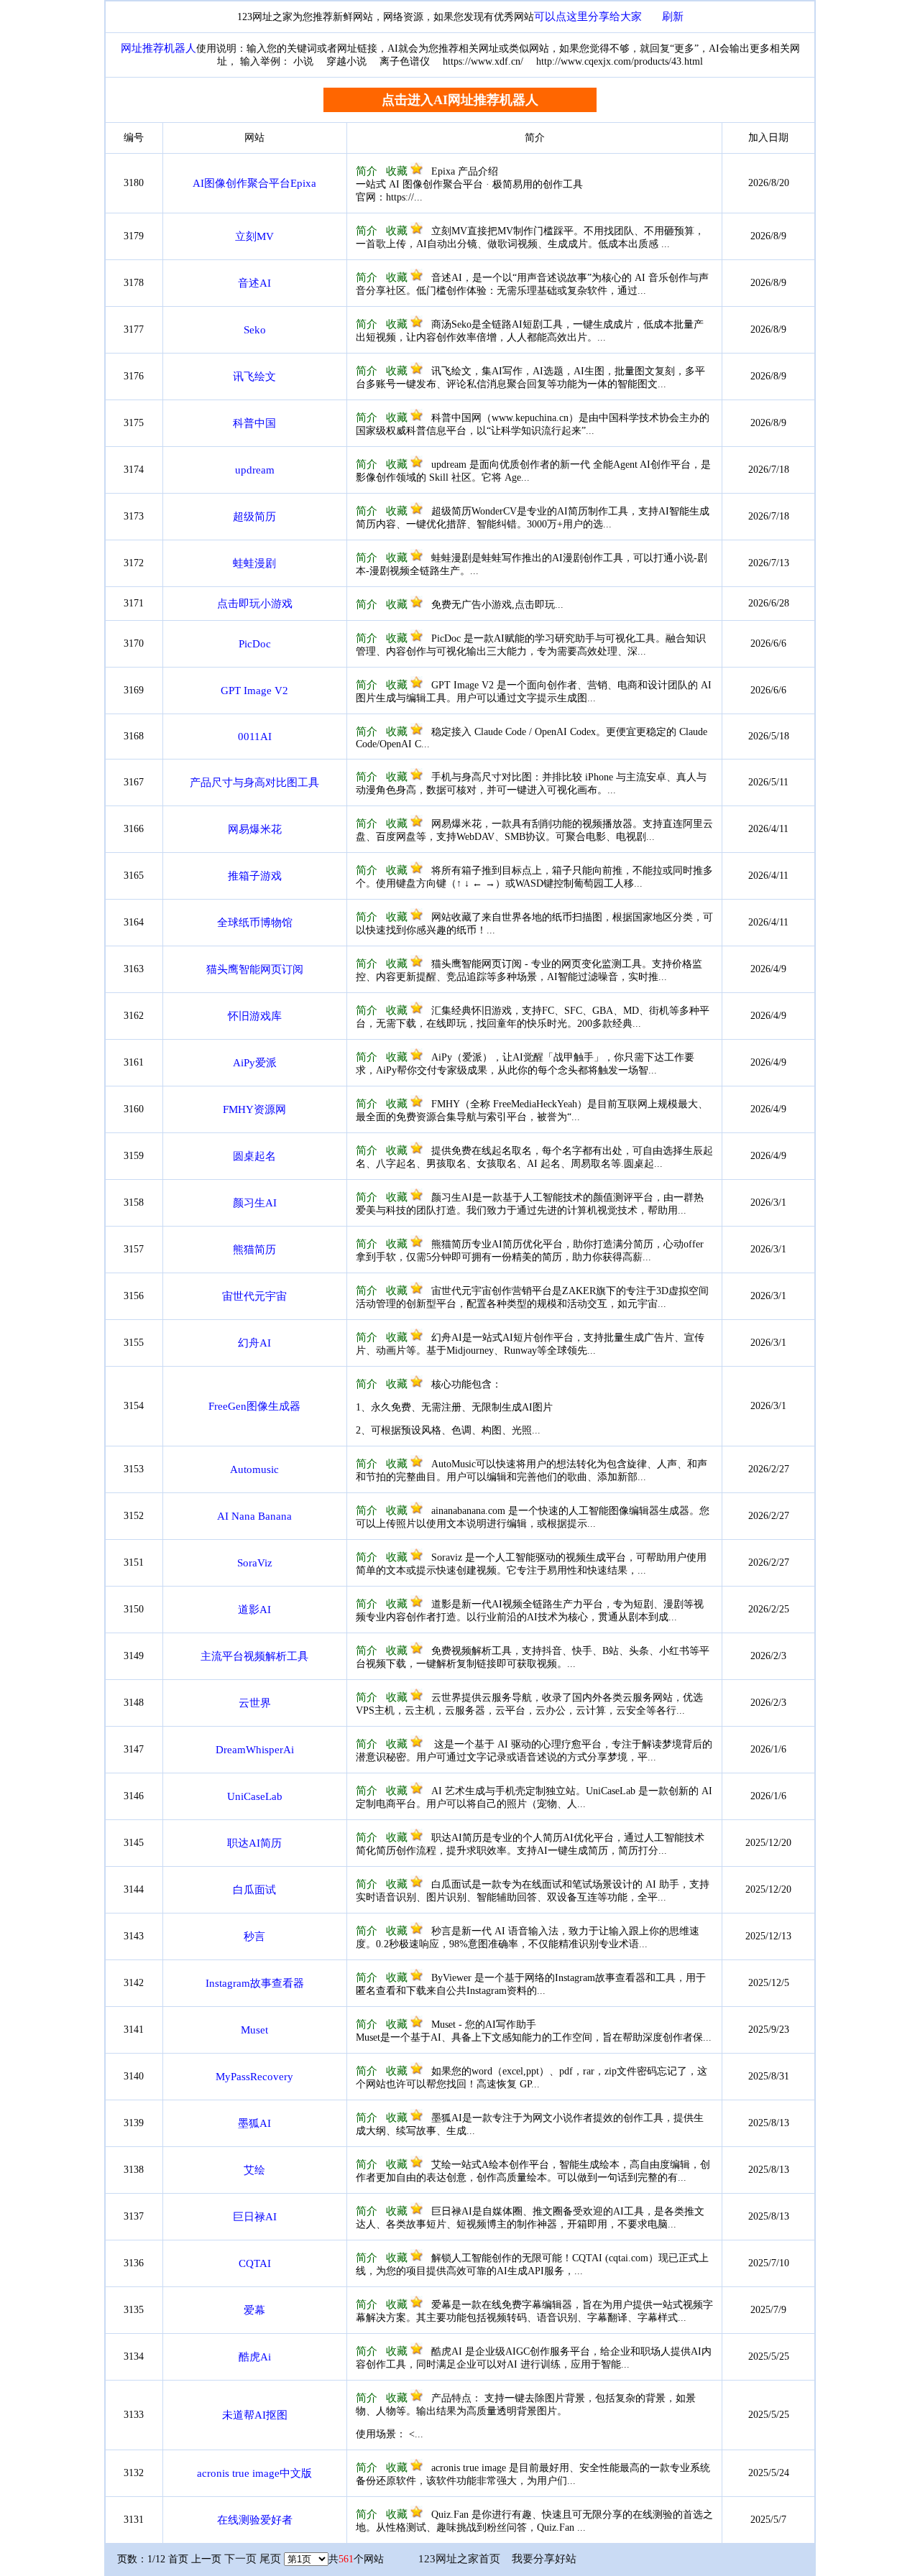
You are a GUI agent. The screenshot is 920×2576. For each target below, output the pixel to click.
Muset (254, 2030)
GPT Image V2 (254, 691)
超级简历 (254, 517)
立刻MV (254, 236)
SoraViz (255, 1563)
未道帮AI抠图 (255, 2415)
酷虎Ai (255, 2357)
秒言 (254, 1936)
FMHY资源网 (254, 1109)
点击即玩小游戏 (255, 604)
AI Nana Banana (254, 1516)
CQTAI (255, 2263)
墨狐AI (254, 2123)
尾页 (270, 2559)
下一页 (240, 2559)
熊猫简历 (254, 1250)
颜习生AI (255, 1203)
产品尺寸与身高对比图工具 (254, 783)
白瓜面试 (254, 1890)
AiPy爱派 (255, 1063)
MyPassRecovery (254, 2077)
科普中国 (254, 423)
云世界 (255, 1703)
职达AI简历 (254, 1843)
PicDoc (255, 644)
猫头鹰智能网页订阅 (255, 969)
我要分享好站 (544, 2559)
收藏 (398, 171)
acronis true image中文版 (254, 2473)
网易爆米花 (255, 829)
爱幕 (254, 2310)
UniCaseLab (255, 1796)
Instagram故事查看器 (255, 1983)
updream (255, 470)
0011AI (255, 737)
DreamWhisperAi (255, 1750)
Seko (255, 330)
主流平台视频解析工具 (254, 1656)
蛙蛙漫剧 (254, 563)
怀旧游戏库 (255, 1016)
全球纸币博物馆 (255, 923)
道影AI (254, 1610)
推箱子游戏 (255, 876)
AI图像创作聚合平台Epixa (254, 183)
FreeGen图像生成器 (254, 1406)
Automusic (254, 1469)
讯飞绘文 (254, 377)
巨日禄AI (255, 2217)
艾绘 (254, 2170)
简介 (367, 171)
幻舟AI (254, 1343)
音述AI (254, 283)
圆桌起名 (254, 1156)
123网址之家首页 (459, 2559)
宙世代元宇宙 (254, 1296)
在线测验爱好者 (255, 2520)
